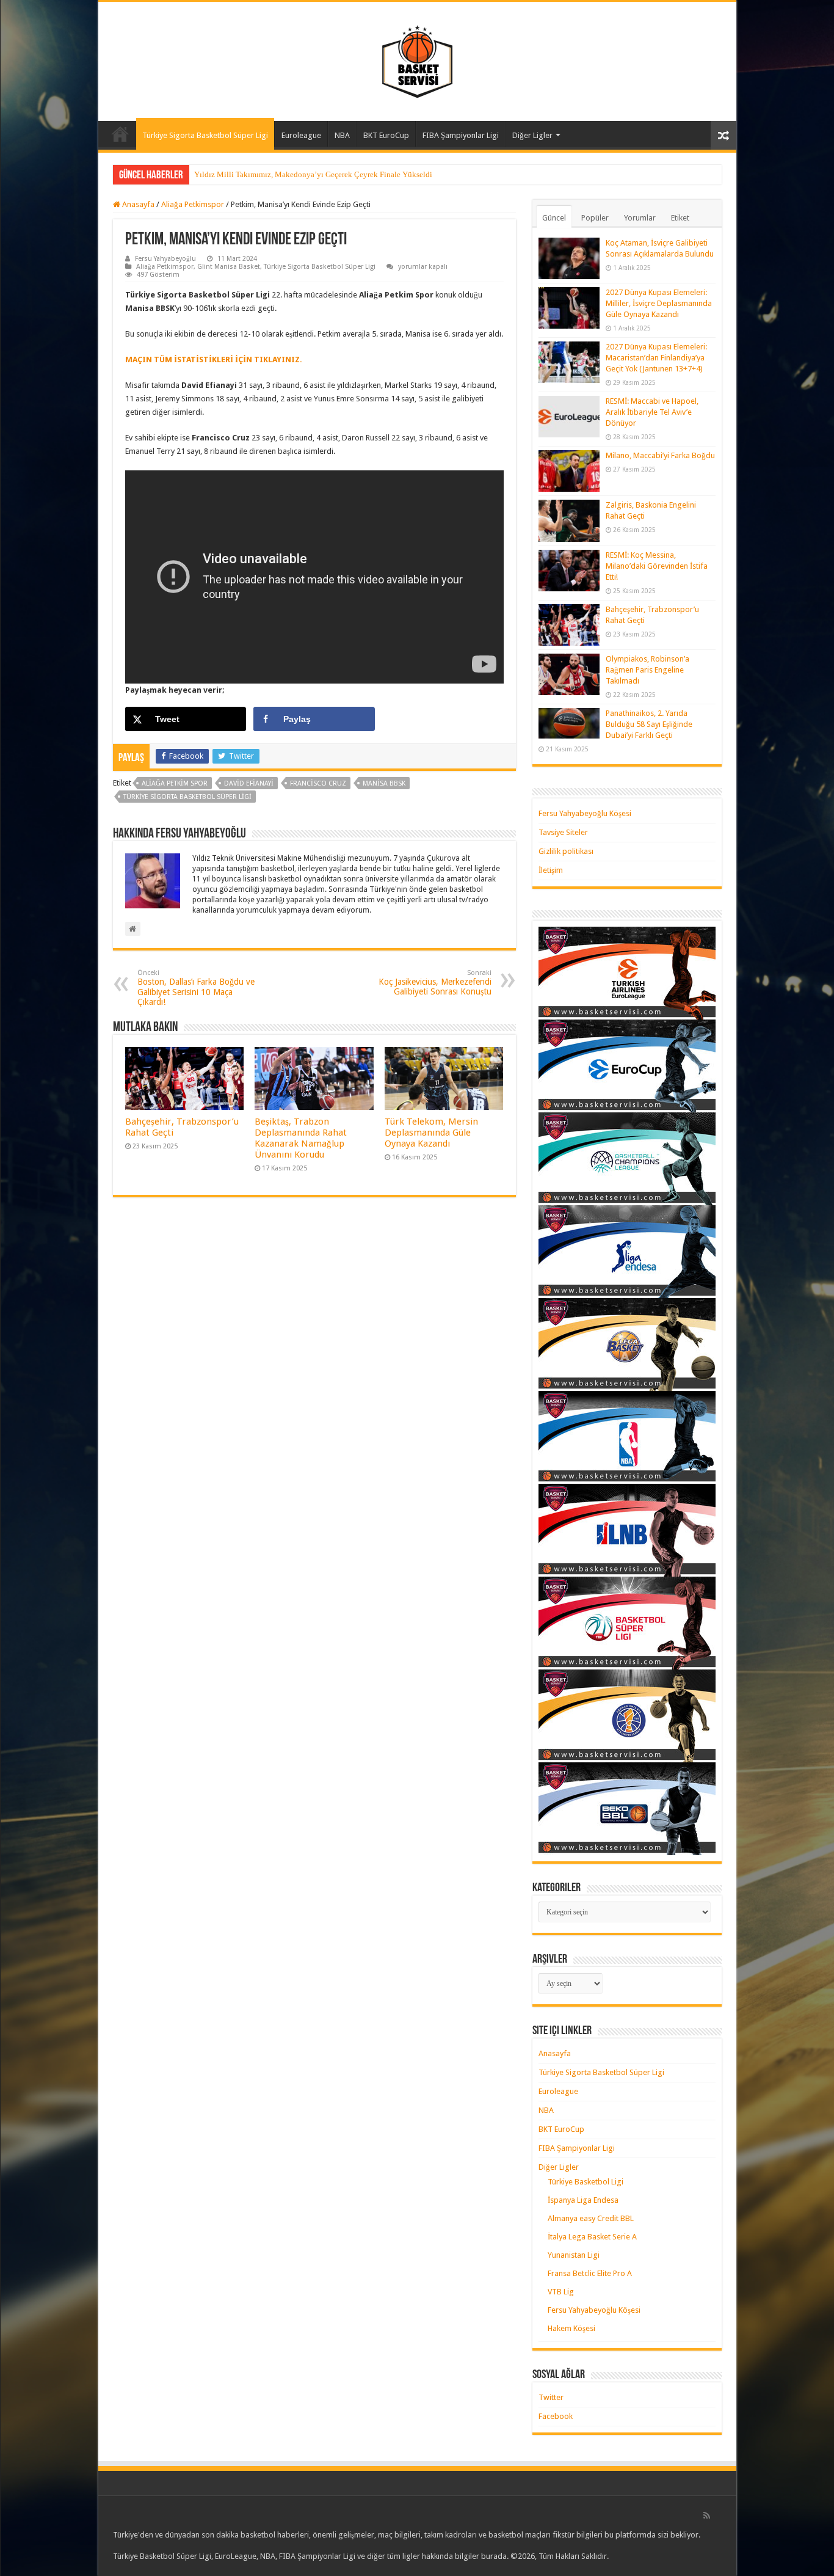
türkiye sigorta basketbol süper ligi (187, 797)
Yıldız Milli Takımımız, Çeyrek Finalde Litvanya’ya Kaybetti (296, 174)
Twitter (551, 2397)
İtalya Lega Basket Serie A (592, 2237)
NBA (342, 135)
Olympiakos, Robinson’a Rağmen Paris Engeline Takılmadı (647, 670)
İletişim (551, 870)
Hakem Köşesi (571, 2328)
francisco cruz (318, 783)
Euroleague (301, 135)
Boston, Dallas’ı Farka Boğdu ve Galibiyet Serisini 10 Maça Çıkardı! (196, 988)
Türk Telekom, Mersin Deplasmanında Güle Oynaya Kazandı (431, 1133)
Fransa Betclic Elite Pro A (590, 2273)
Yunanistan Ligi (574, 2255)
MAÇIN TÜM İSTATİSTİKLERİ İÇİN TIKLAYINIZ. (214, 359)
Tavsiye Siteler (563, 832)
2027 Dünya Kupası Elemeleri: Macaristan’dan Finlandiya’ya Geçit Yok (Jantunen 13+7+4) (656, 358)
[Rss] (707, 2516)
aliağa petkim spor (175, 783)
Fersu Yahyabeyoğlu (165, 259)
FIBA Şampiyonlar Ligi (461, 135)
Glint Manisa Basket (229, 267)
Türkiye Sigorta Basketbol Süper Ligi (205, 135)
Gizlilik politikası (566, 851)
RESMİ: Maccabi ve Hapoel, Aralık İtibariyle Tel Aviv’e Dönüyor (652, 412)
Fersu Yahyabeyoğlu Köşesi (585, 813)
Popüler (595, 218)
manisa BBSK (384, 783)
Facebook (556, 2416)
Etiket (680, 218)
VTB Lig (561, 2292)
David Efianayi (249, 783)
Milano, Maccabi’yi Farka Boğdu (660, 455)
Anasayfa (120, 134)
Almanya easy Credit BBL (591, 2218)
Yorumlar (640, 218)
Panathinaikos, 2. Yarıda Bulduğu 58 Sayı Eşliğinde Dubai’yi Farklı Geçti (649, 724)
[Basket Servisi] (417, 59)
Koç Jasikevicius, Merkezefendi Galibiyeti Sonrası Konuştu (435, 983)
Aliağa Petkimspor (193, 204)
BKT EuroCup (386, 135)
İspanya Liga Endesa (583, 2200)
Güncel (554, 218)
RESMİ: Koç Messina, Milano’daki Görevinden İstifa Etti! (657, 566)
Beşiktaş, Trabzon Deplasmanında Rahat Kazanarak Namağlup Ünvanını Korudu (301, 1138)
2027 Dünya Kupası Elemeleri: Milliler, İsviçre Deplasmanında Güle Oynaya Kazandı (659, 303)
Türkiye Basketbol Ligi (586, 2182)
